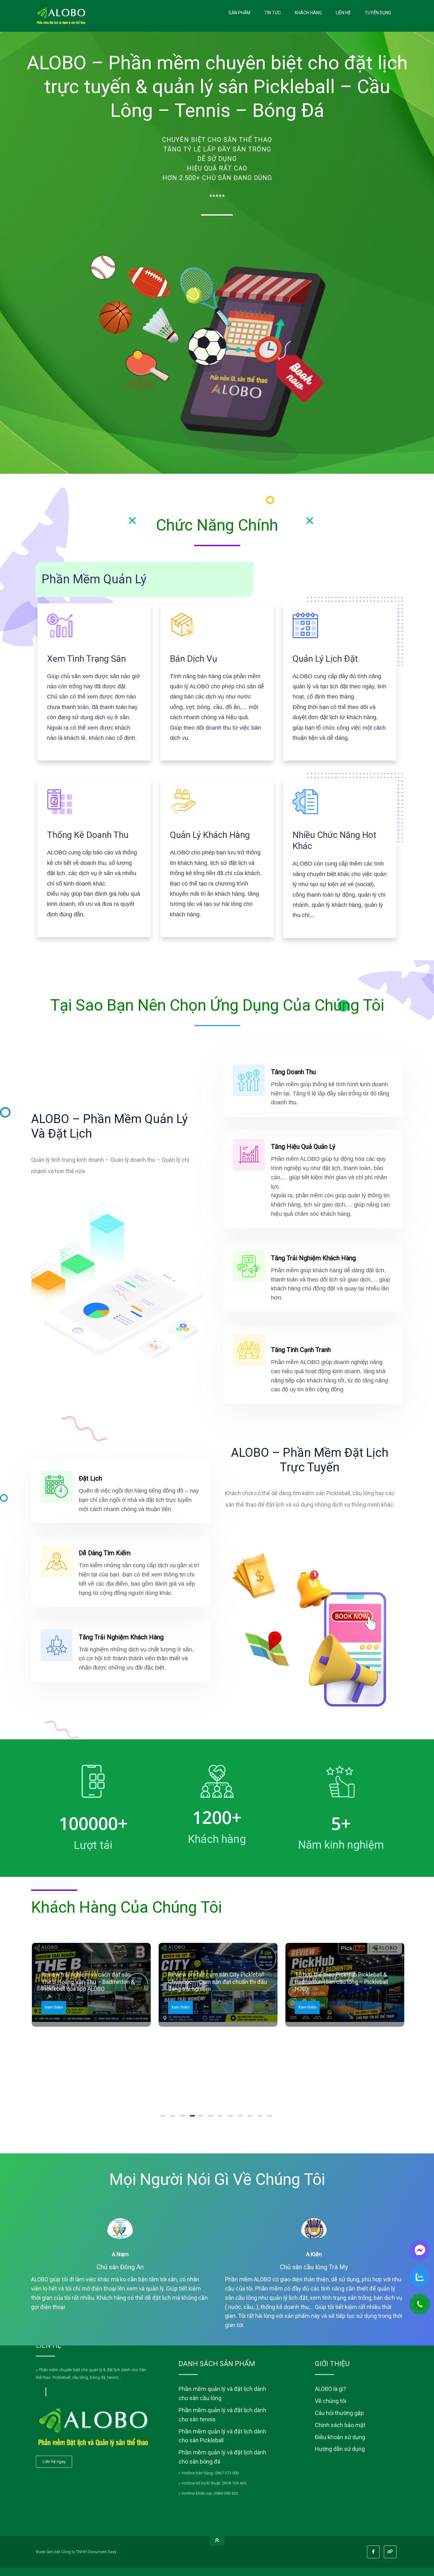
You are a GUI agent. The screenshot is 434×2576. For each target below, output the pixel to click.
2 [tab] (173, 2118)
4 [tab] (193, 2118)
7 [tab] (221, 2118)
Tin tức (273, 13)
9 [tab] (241, 2118)
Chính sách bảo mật (340, 2425)
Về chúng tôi (331, 2401)
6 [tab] (211, 2118)
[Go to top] (217, 2541)
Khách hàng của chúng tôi (126, 1907)
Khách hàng (308, 13)
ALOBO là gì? (330, 2389)
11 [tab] (261, 2118)
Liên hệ (343, 13)
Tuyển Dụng (378, 13)
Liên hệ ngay (54, 2462)
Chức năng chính (217, 525)
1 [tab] (164, 2118)
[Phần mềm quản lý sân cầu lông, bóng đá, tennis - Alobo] (61, 16)
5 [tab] (201, 2118)
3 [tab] (183, 2118)
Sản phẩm (239, 13)
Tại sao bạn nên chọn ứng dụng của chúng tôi (217, 1005)
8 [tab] (231, 2118)
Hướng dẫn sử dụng (340, 2449)
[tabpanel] (91, 1985)
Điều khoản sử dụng (340, 2437)
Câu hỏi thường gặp (339, 2413)
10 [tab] (251, 2118)
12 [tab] (270, 2118)
